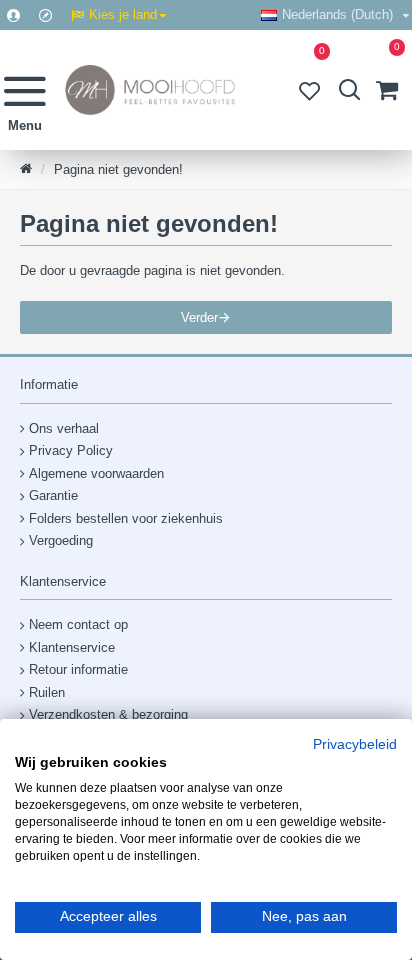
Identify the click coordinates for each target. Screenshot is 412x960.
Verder (199, 317)
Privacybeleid (355, 745)
